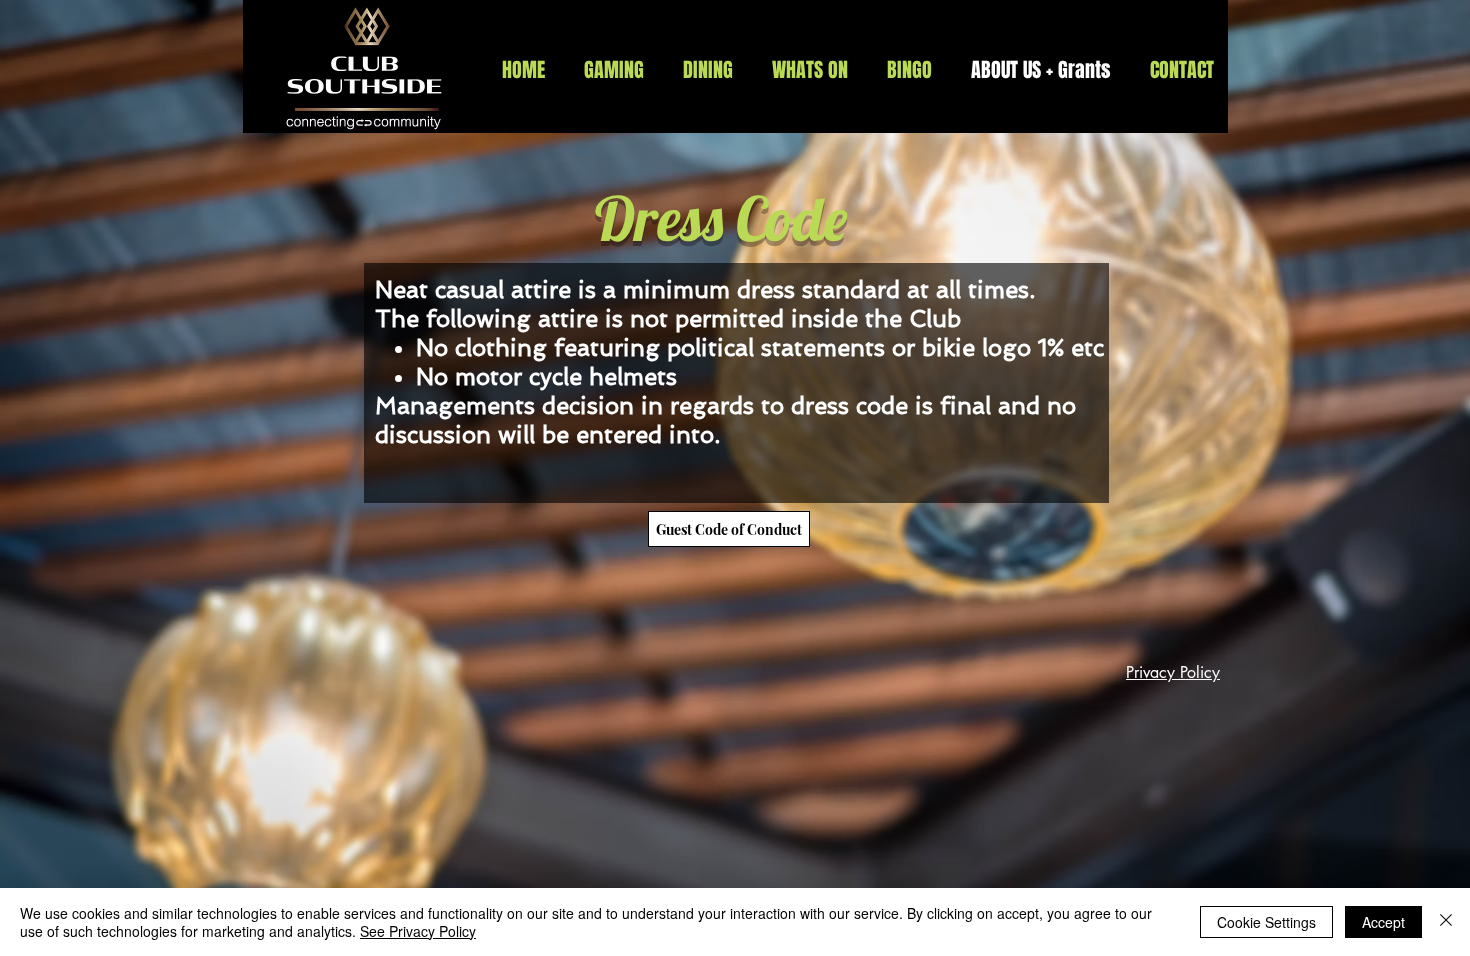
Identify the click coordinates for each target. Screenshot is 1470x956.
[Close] (1446, 922)
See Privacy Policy (418, 931)
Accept (1383, 922)
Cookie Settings (1266, 922)
